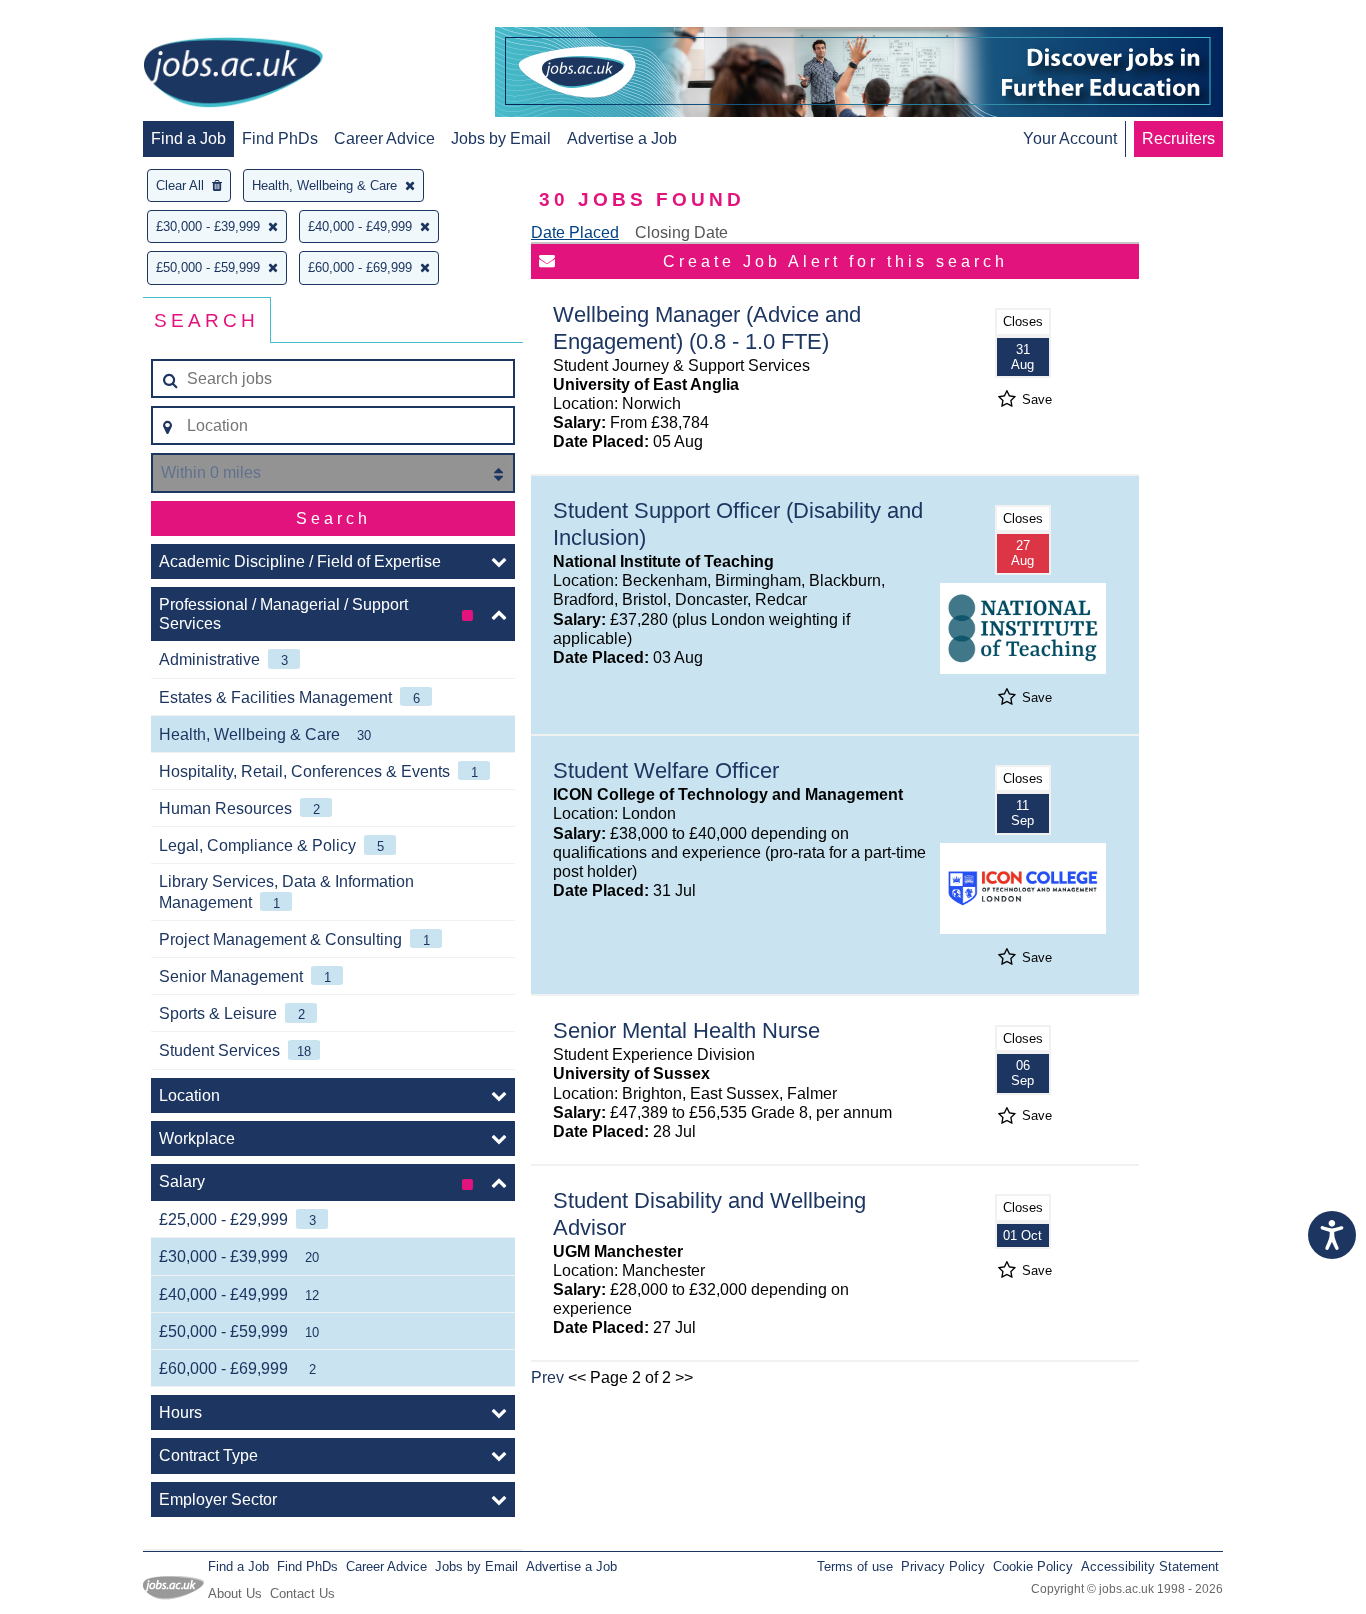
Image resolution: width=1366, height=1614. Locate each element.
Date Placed (575, 232)
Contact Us (302, 1593)
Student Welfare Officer (666, 770)
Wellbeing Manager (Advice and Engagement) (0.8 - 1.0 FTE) (707, 328)
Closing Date (681, 232)
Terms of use (855, 1566)
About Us (235, 1593)
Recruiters (1178, 138)
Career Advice (384, 138)
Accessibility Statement (1150, 1566)
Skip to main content (80, 17)
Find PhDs (280, 138)
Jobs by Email (501, 138)
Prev (547, 1377)
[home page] (233, 74)
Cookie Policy (1033, 1566)
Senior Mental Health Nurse (686, 1030)
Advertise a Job (622, 138)
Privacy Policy (943, 1566)
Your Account (1070, 138)
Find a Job (188, 138)
